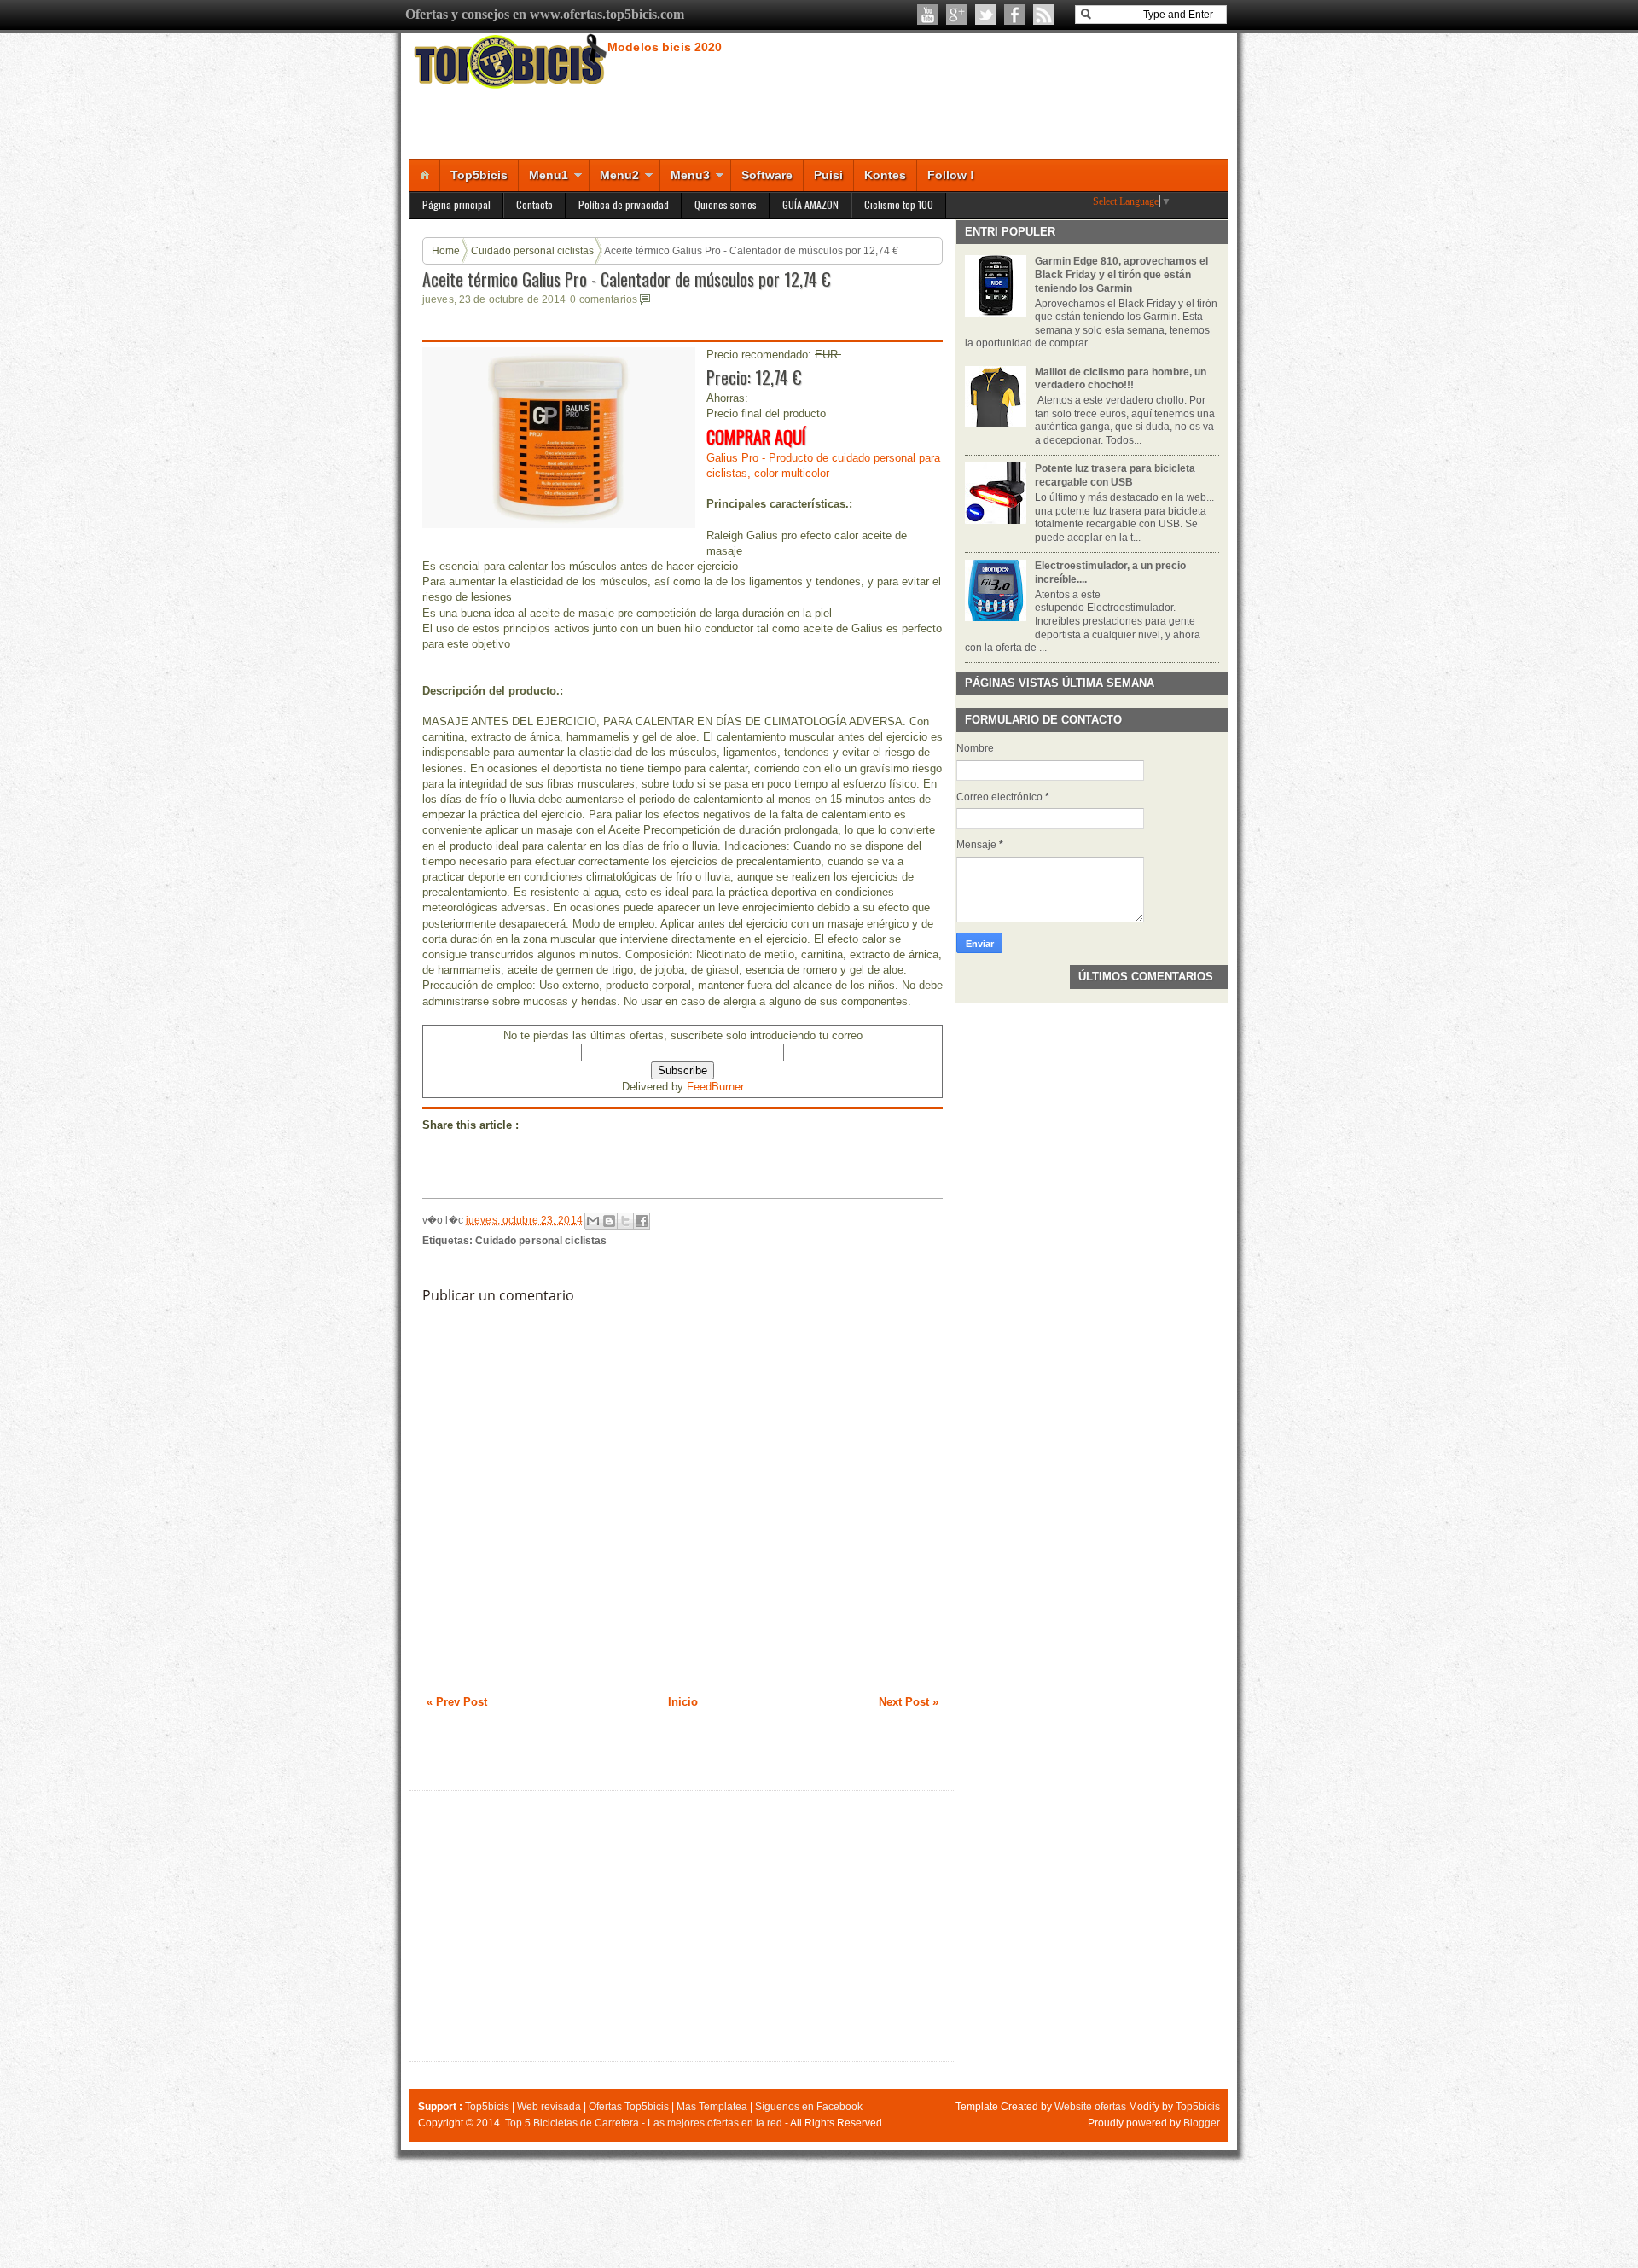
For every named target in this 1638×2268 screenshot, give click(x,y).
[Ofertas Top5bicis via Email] (1043, 15)
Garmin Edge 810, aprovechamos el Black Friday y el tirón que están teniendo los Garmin (1121, 274)
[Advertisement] (682, 1926)
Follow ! (951, 175)
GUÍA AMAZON (810, 204)
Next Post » (909, 1702)
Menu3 (690, 175)
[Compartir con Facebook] (642, 1221)
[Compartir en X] (625, 1221)
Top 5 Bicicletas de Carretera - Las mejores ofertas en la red (644, 2123)
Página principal (456, 204)
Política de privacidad (624, 204)
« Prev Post (457, 1702)
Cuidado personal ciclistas (532, 251)
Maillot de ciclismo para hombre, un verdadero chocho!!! (1121, 379)
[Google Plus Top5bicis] (956, 15)
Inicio (683, 1702)
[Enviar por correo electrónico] (593, 1221)
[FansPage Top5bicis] (1014, 15)
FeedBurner (715, 1087)
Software (767, 175)
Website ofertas (1090, 2107)
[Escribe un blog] (609, 1221)
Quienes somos (726, 204)
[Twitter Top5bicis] (985, 15)
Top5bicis (479, 175)
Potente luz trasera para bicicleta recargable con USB (1115, 475)
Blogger (1202, 2123)
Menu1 (549, 175)
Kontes (885, 175)
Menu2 (619, 175)
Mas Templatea (712, 2107)
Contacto (534, 204)
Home (446, 251)
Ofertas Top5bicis (629, 2107)
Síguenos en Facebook (809, 2107)
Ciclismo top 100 (899, 204)
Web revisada (549, 2107)
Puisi (828, 175)
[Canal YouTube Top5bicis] (927, 15)
